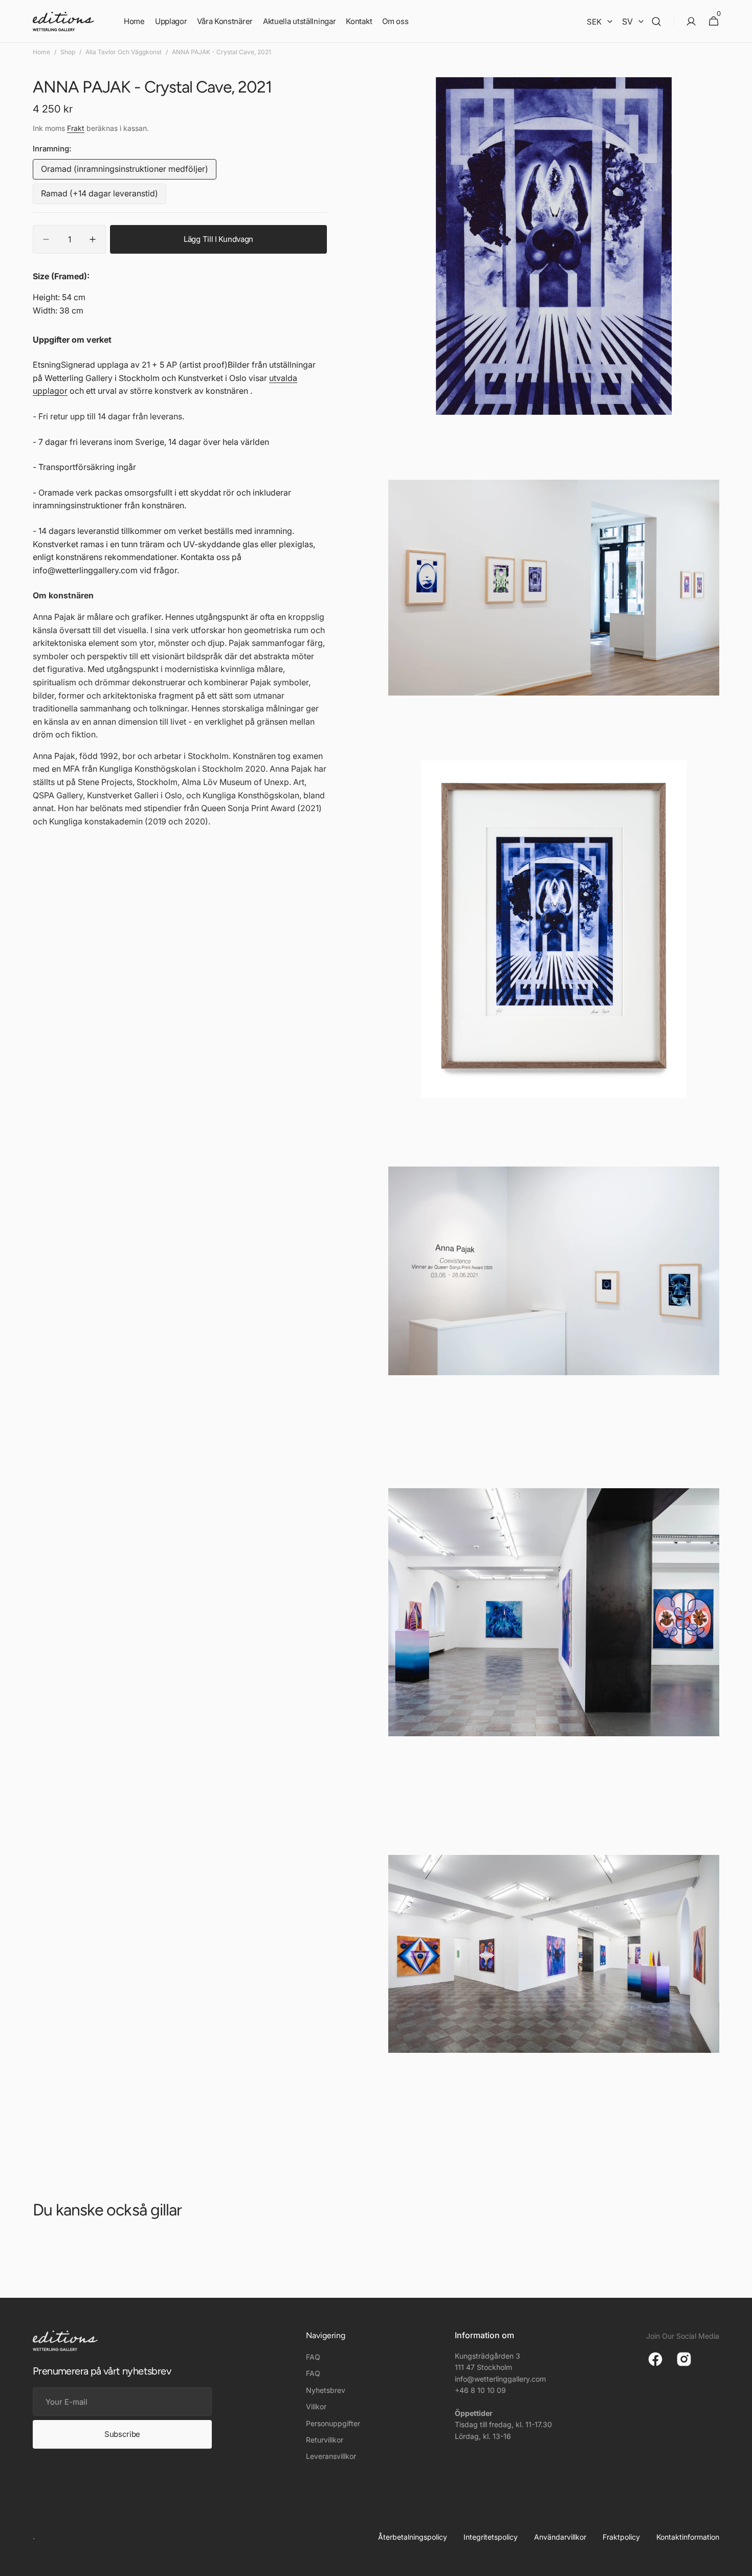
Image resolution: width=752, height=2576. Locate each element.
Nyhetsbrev (326, 2390)
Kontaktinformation (688, 2537)
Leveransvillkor (331, 2456)
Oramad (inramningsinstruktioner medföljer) (125, 172)
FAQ (313, 2357)
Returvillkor (325, 2440)
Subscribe (122, 2434)
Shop (68, 52)
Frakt (76, 129)
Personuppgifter (333, 2423)
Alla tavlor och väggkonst (124, 52)
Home (41, 52)
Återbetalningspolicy (413, 2537)
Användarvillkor (560, 2537)
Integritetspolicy (491, 2537)
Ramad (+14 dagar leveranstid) (99, 196)
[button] (656, 21)
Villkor (316, 2406)
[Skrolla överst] (740, 2564)
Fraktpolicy (621, 2537)
